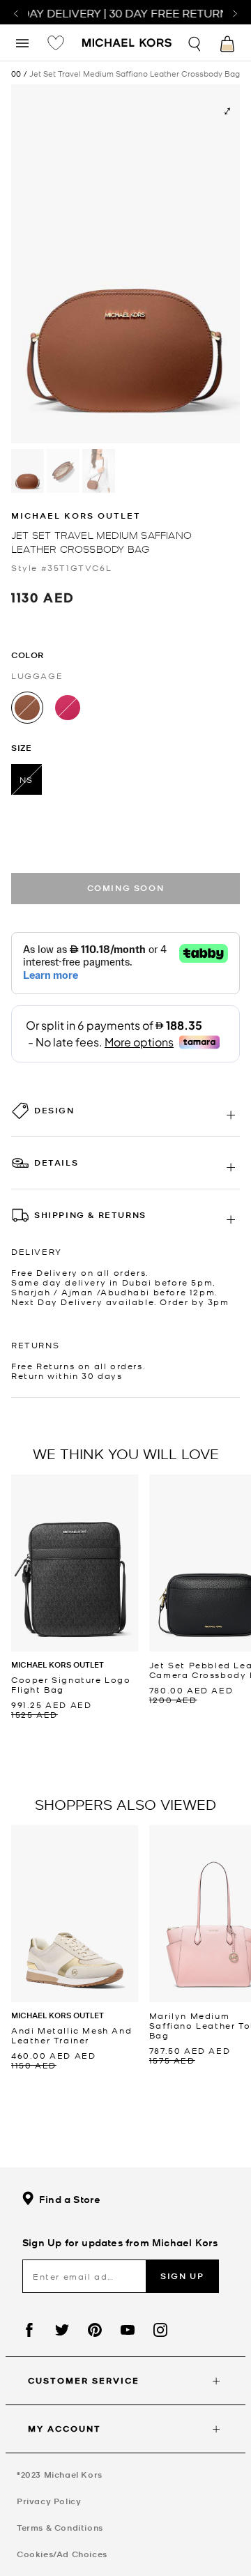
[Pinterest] (95, 2330)
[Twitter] (62, 2330)
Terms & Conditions (60, 2528)
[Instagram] (160, 2330)
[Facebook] (29, 2330)
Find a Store (70, 2199)
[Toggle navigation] (22, 42)
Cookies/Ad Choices (62, 2554)
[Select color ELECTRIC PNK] (68, 708)
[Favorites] (56, 43)
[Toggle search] (195, 42)
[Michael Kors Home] (127, 44)
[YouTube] (128, 2330)
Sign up (182, 2276)
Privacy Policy (49, 2501)
